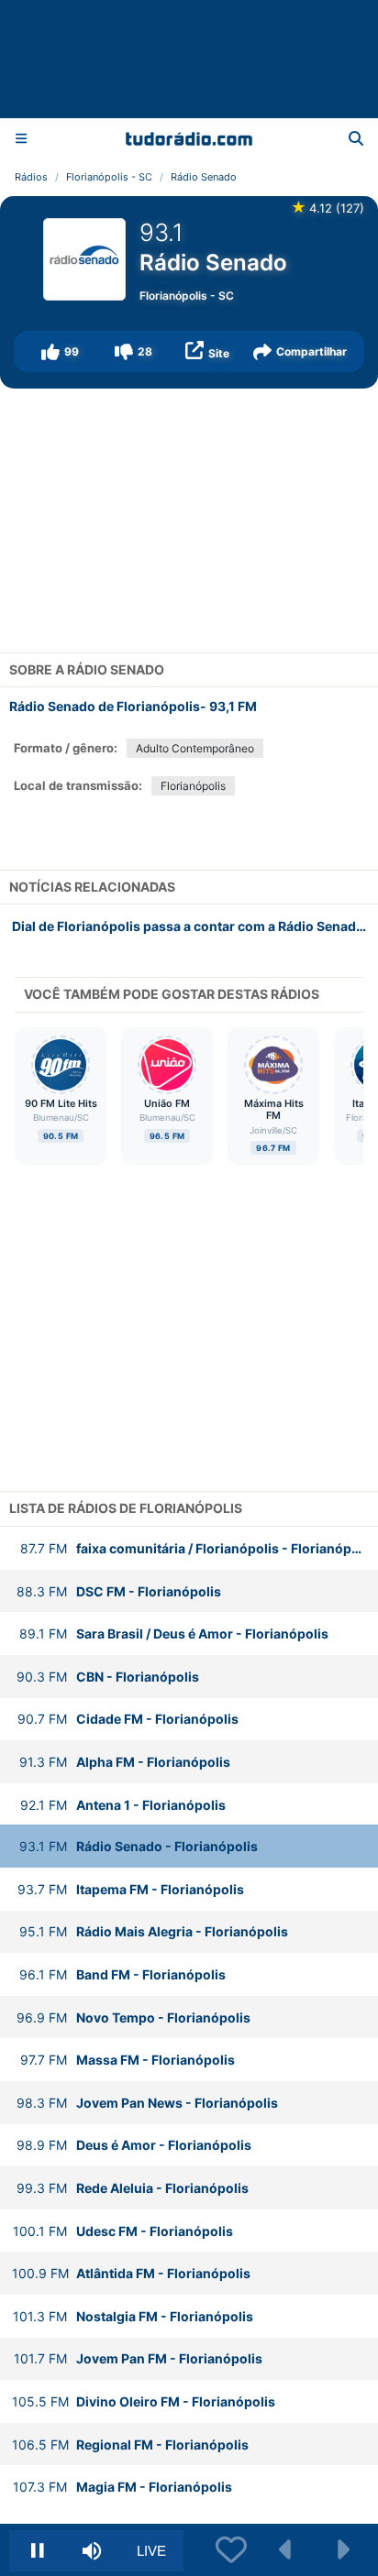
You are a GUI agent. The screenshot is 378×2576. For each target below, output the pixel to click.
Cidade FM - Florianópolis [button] (128, 1719)
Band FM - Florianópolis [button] (122, 1974)
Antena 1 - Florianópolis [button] (123, 1805)
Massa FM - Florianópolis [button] (128, 2060)
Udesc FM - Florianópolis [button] (123, 2231)
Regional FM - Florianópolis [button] (130, 2444)
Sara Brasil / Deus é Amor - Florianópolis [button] (174, 1633)
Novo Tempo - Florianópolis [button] (133, 2017)
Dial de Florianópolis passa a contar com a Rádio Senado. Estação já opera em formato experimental (195, 926)
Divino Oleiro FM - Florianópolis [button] (144, 2401)
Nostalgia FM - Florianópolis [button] (133, 2316)
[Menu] (21, 138)
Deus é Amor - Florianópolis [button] (134, 2145)
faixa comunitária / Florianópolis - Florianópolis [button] (197, 1548)
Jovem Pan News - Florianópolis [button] (147, 2103)
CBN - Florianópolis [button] (108, 1677)
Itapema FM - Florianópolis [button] (131, 1889)
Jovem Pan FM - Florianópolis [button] (138, 2358)
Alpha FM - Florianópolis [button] (125, 1762)
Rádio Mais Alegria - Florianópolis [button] (154, 1931)
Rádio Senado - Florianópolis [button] (139, 1846)
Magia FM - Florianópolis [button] (122, 2487)
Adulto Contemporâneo (195, 748)
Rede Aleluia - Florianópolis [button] (133, 2188)
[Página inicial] (189, 138)
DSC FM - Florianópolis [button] (119, 1591)
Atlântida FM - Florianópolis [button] (131, 2273)
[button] (60, 351)
